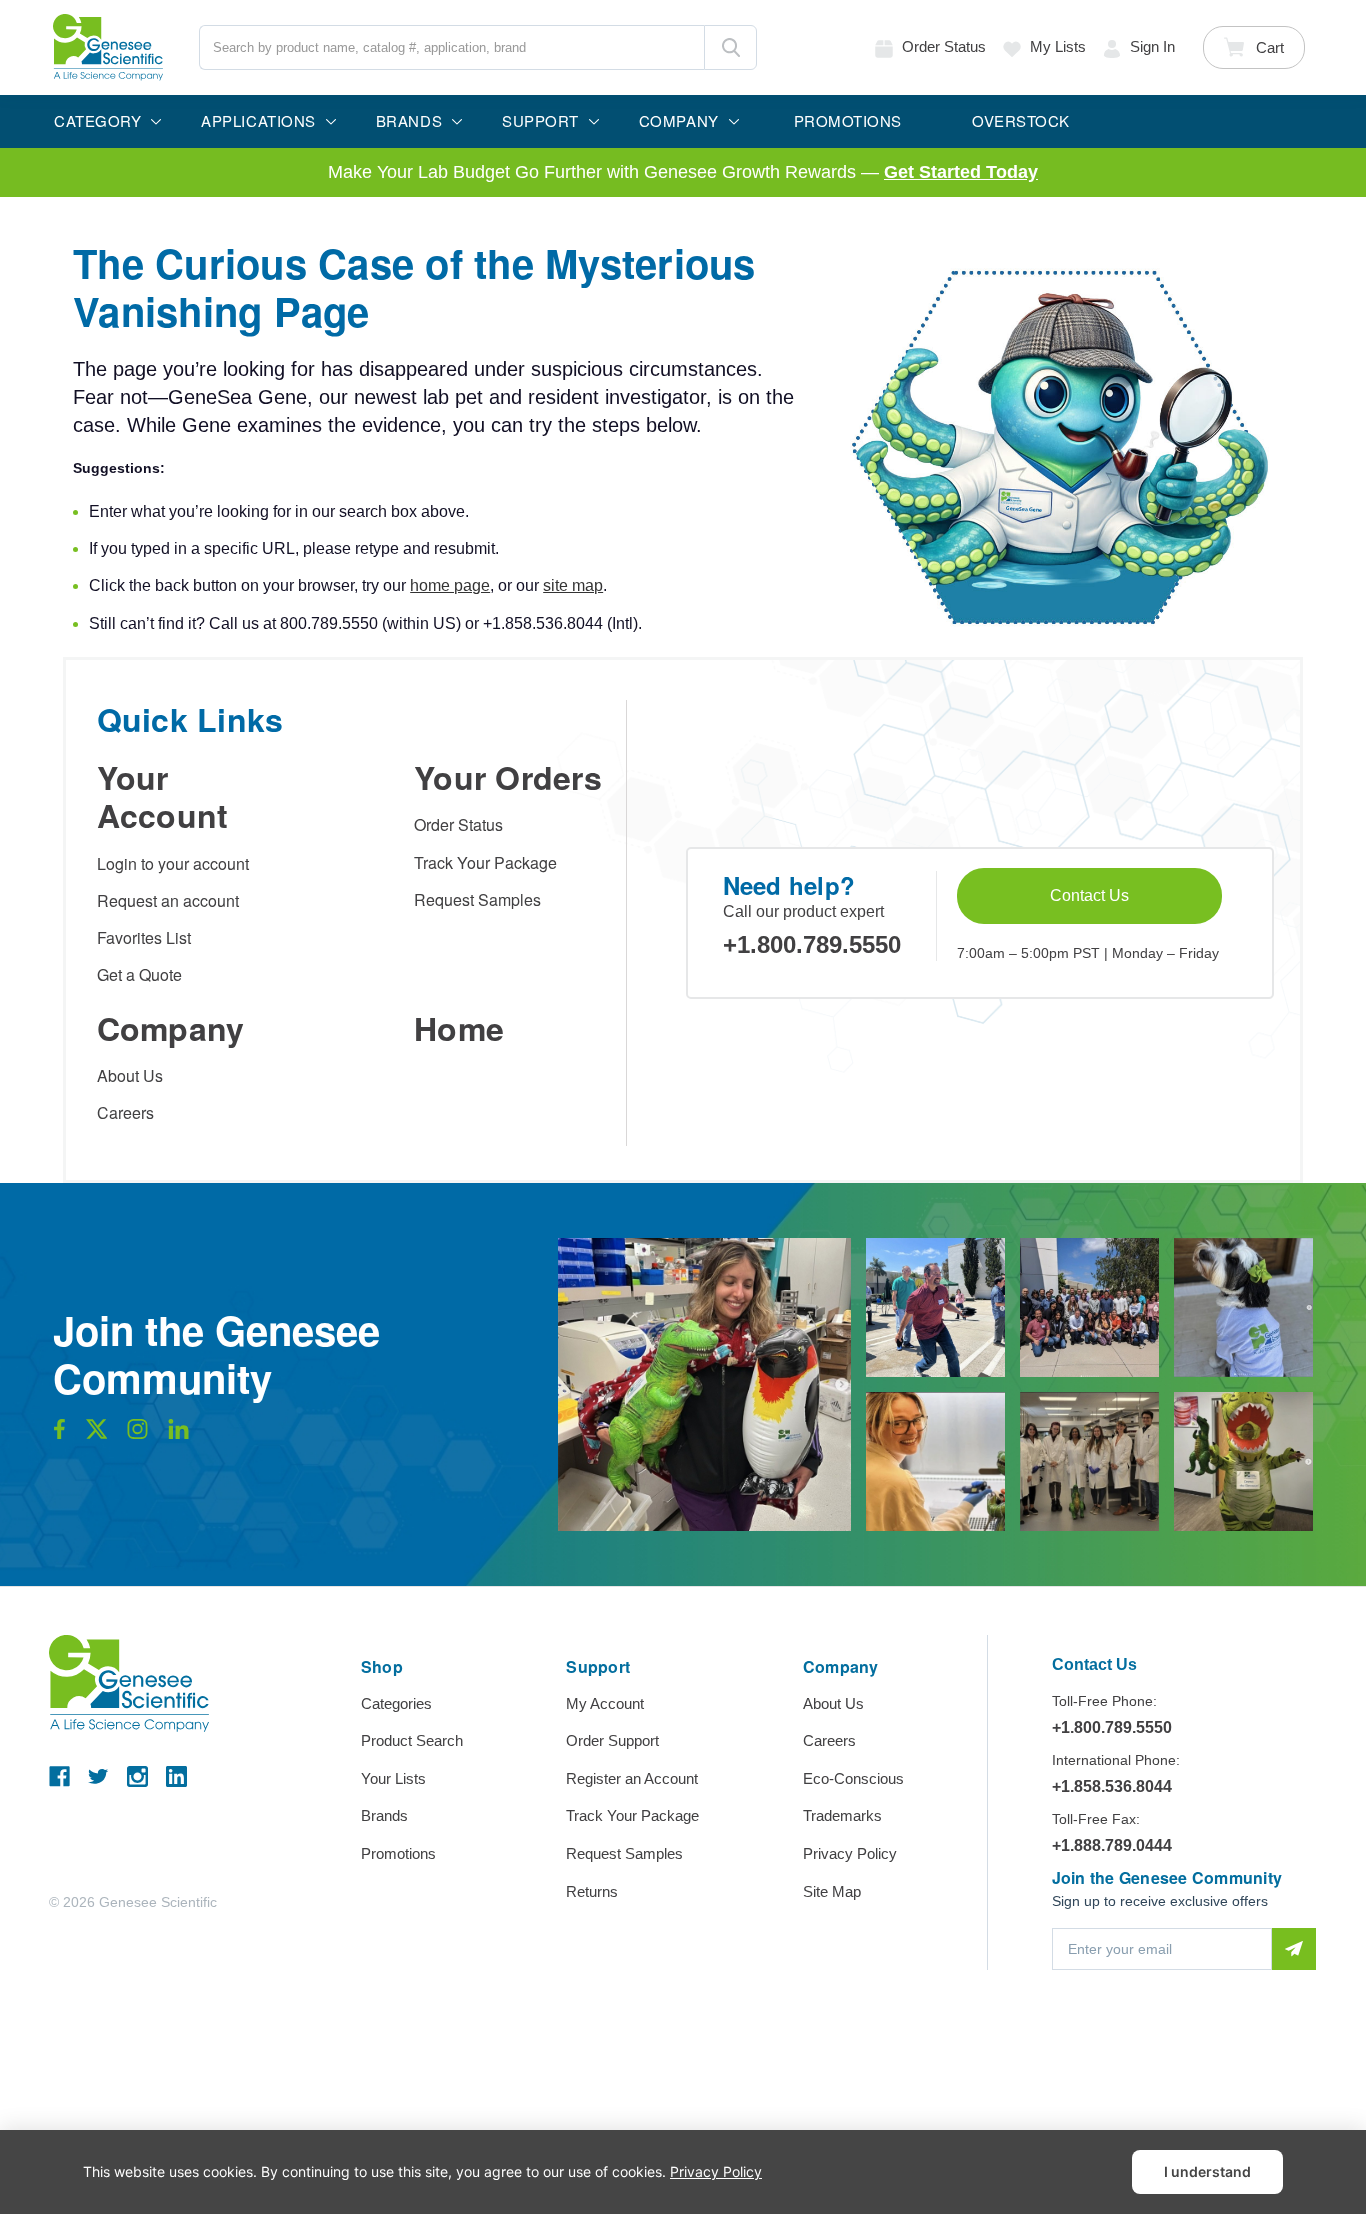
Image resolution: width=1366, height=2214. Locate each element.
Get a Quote (139, 974)
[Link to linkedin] (178, 1434)
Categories (396, 1703)
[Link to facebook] (59, 1434)
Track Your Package (485, 862)
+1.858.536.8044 (1112, 1786)
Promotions (398, 1853)
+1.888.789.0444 (1112, 1845)
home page (450, 585)
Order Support (612, 1740)
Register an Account (632, 1778)
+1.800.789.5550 (812, 944)
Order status (944, 46)
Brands (384, 1815)
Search (730, 47)
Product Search (412, 1740)
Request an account (168, 900)
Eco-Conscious (853, 1778)
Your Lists (393, 1778)
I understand (1207, 2171)
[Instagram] (137, 1776)
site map (573, 585)
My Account (605, 1703)
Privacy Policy (850, 1853)
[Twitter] (98, 1776)
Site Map (832, 1891)
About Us (130, 1075)
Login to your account (173, 863)
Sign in (1152, 46)
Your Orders (508, 777)
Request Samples (477, 899)
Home (459, 1028)
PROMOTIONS (848, 120)
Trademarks (842, 1815)
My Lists (1058, 46)
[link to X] (97, 1434)
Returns (592, 1891)
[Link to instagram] (137, 1434)
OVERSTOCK (1021, 120)
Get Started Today (961, 172)
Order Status (458, 824)
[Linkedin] (176, 1776)
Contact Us (1089, 895)
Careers (125, 1112)
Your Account (163, 796)
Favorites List (144, 937)
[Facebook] (59, 1776)
